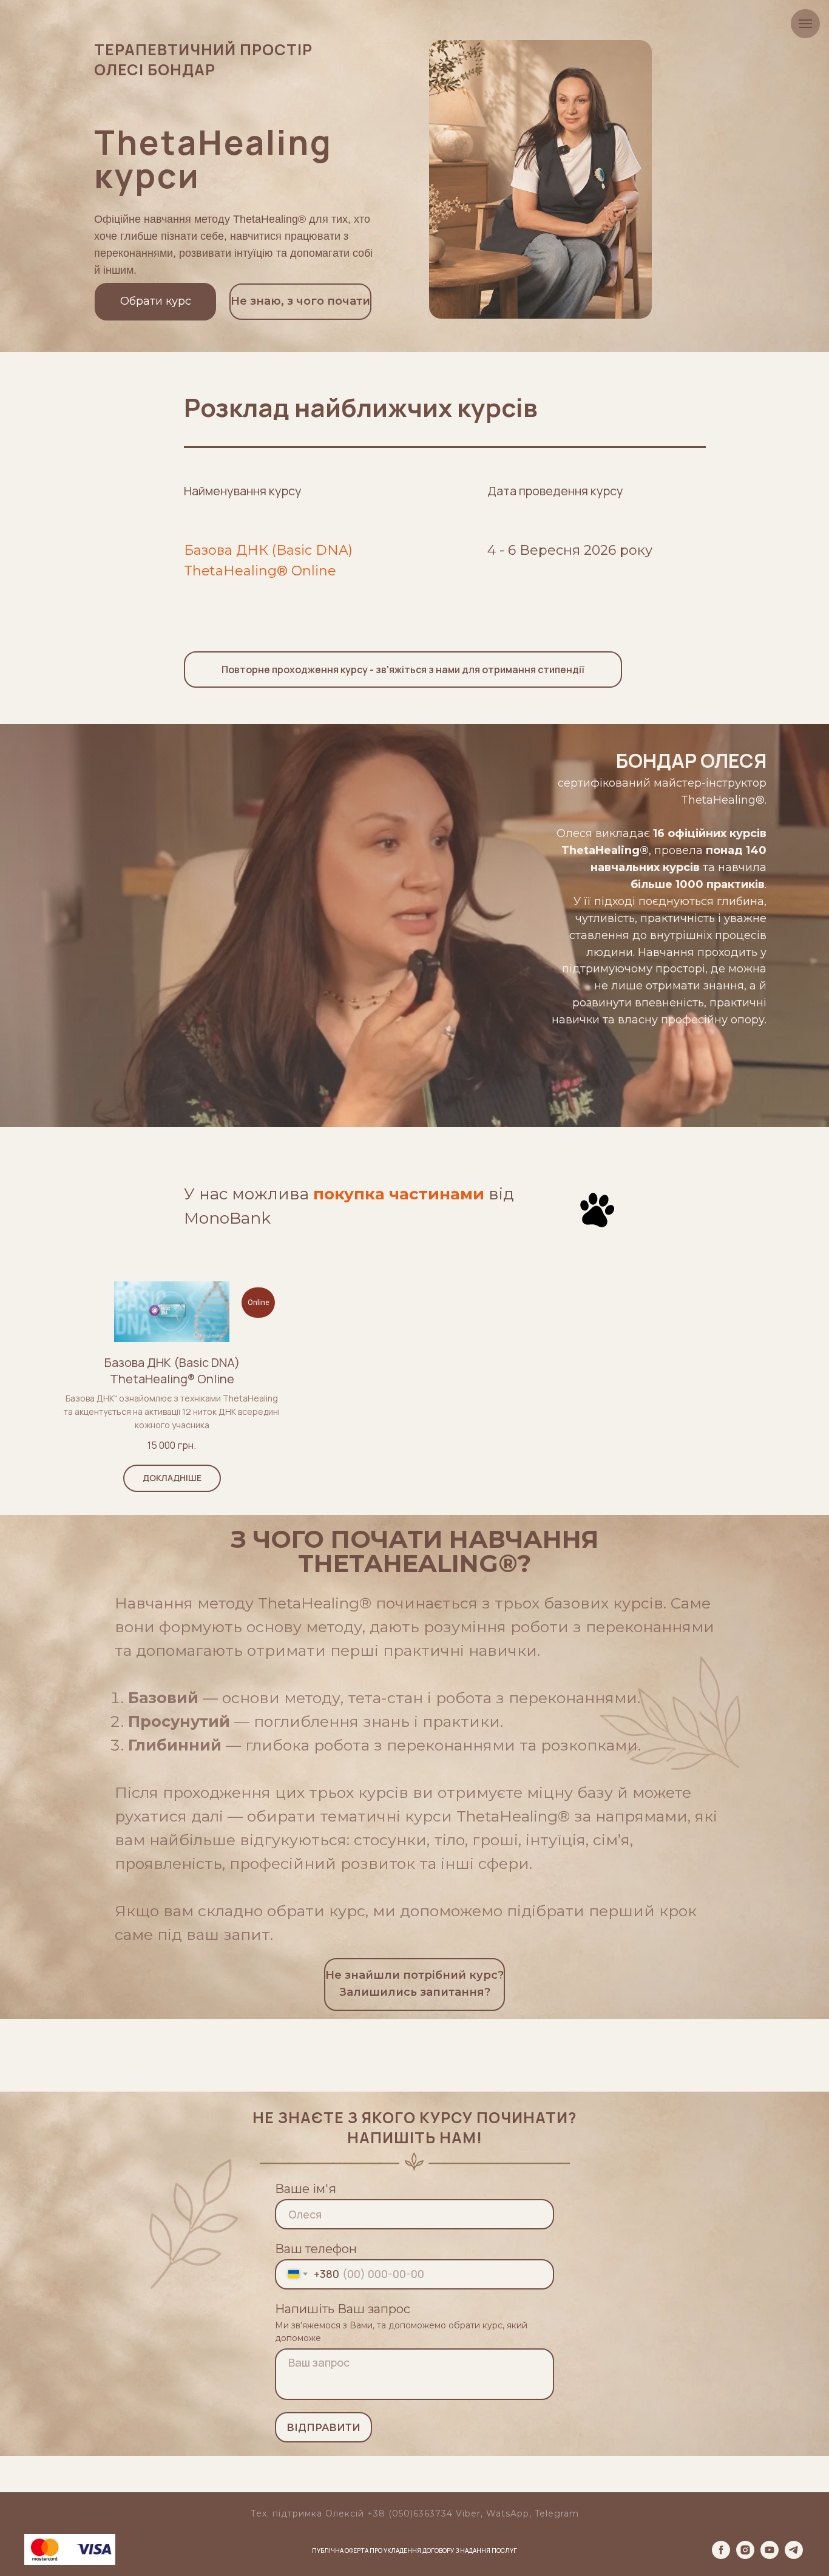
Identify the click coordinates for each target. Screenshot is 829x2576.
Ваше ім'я (306, 2189)
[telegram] (794, 2556)
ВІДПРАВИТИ (323, 2428)
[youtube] (770, 2556)
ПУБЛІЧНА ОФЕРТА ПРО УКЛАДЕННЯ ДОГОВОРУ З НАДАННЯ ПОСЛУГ (414, 2551)
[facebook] (721, 2556)
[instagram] (745, 2556)
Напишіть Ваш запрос (343, 2309)
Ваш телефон (316, 2249)
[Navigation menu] (805, 24)
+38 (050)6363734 (410, 2513)
